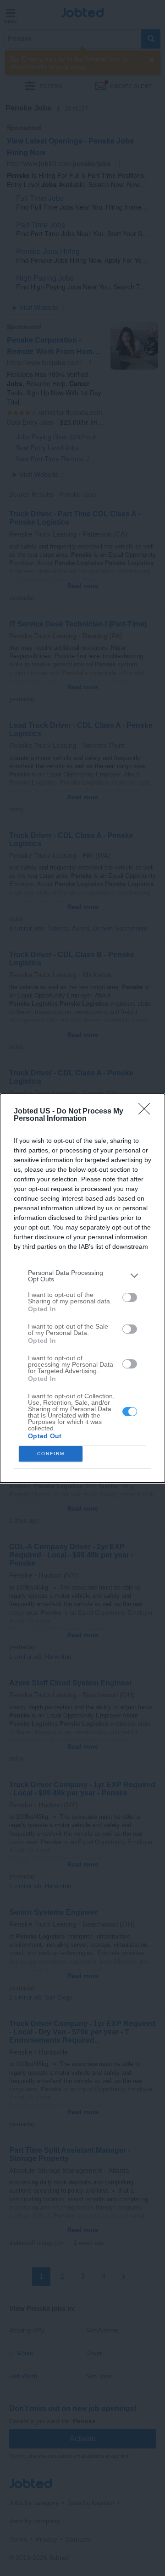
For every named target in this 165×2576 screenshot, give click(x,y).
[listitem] (82, 1276)
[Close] (147, 1112)
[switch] (130, 1297)
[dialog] (82, 1288)
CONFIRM (51, 1454)
